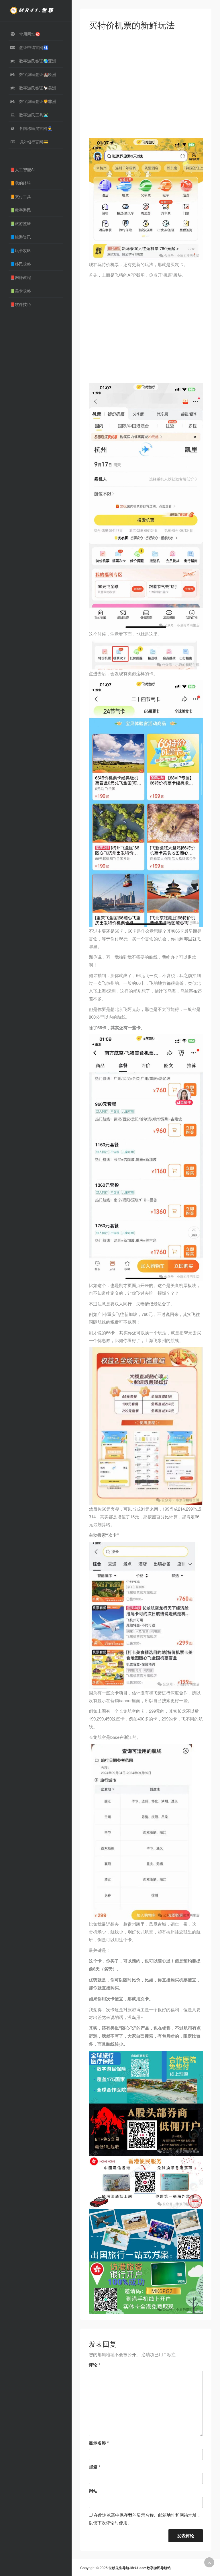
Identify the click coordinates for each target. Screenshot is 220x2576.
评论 (95, 2365)
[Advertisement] (146, 86)
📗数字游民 (20, 210)
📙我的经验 (20, 183)
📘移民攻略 (20, 264)
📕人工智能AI (22, 169)
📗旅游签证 (20, 223)
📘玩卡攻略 (20, 250)
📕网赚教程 (20, 277)
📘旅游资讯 (20, 237)
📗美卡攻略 (20, 291)
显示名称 (99, 2443)
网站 (93, 2491)
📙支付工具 (20, 196)
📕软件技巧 (20, 304)
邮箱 (95, 2467)
